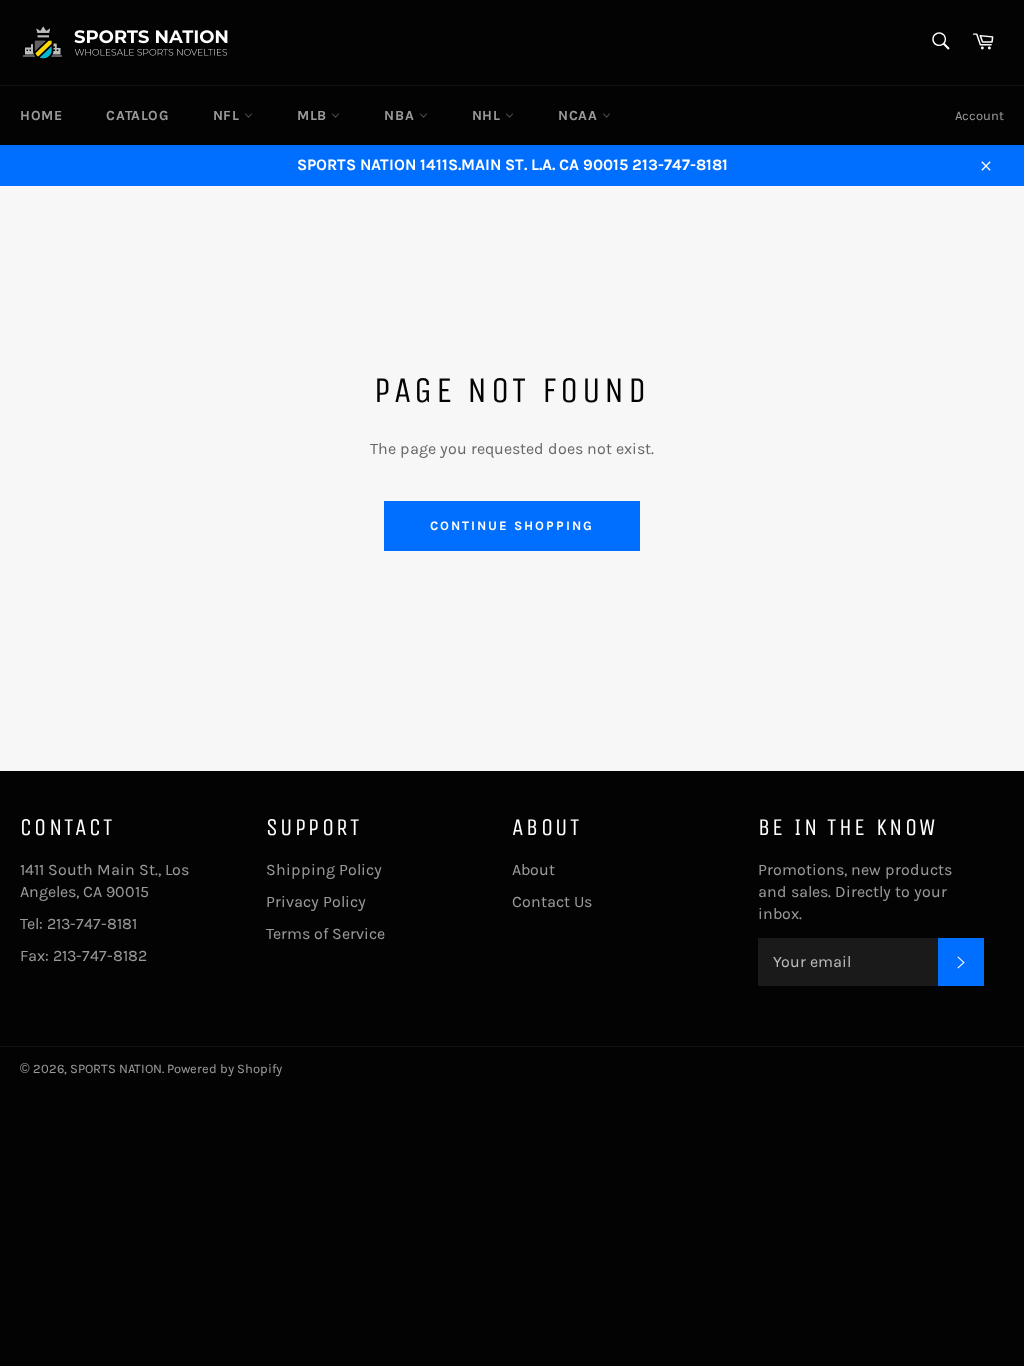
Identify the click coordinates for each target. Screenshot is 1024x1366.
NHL (488, 115)
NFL (228, 115)
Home (41, 115)
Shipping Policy (324, 869)
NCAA (580, 115)
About (533, 869)
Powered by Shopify (224, 1068)
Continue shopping (511, 525)
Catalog (137, 115)
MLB (314, 115)
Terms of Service (325, 933)
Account (979, 115)
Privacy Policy (316, 901)
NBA (401, 115)
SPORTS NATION (116, 1068)
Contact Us (552, 901)
